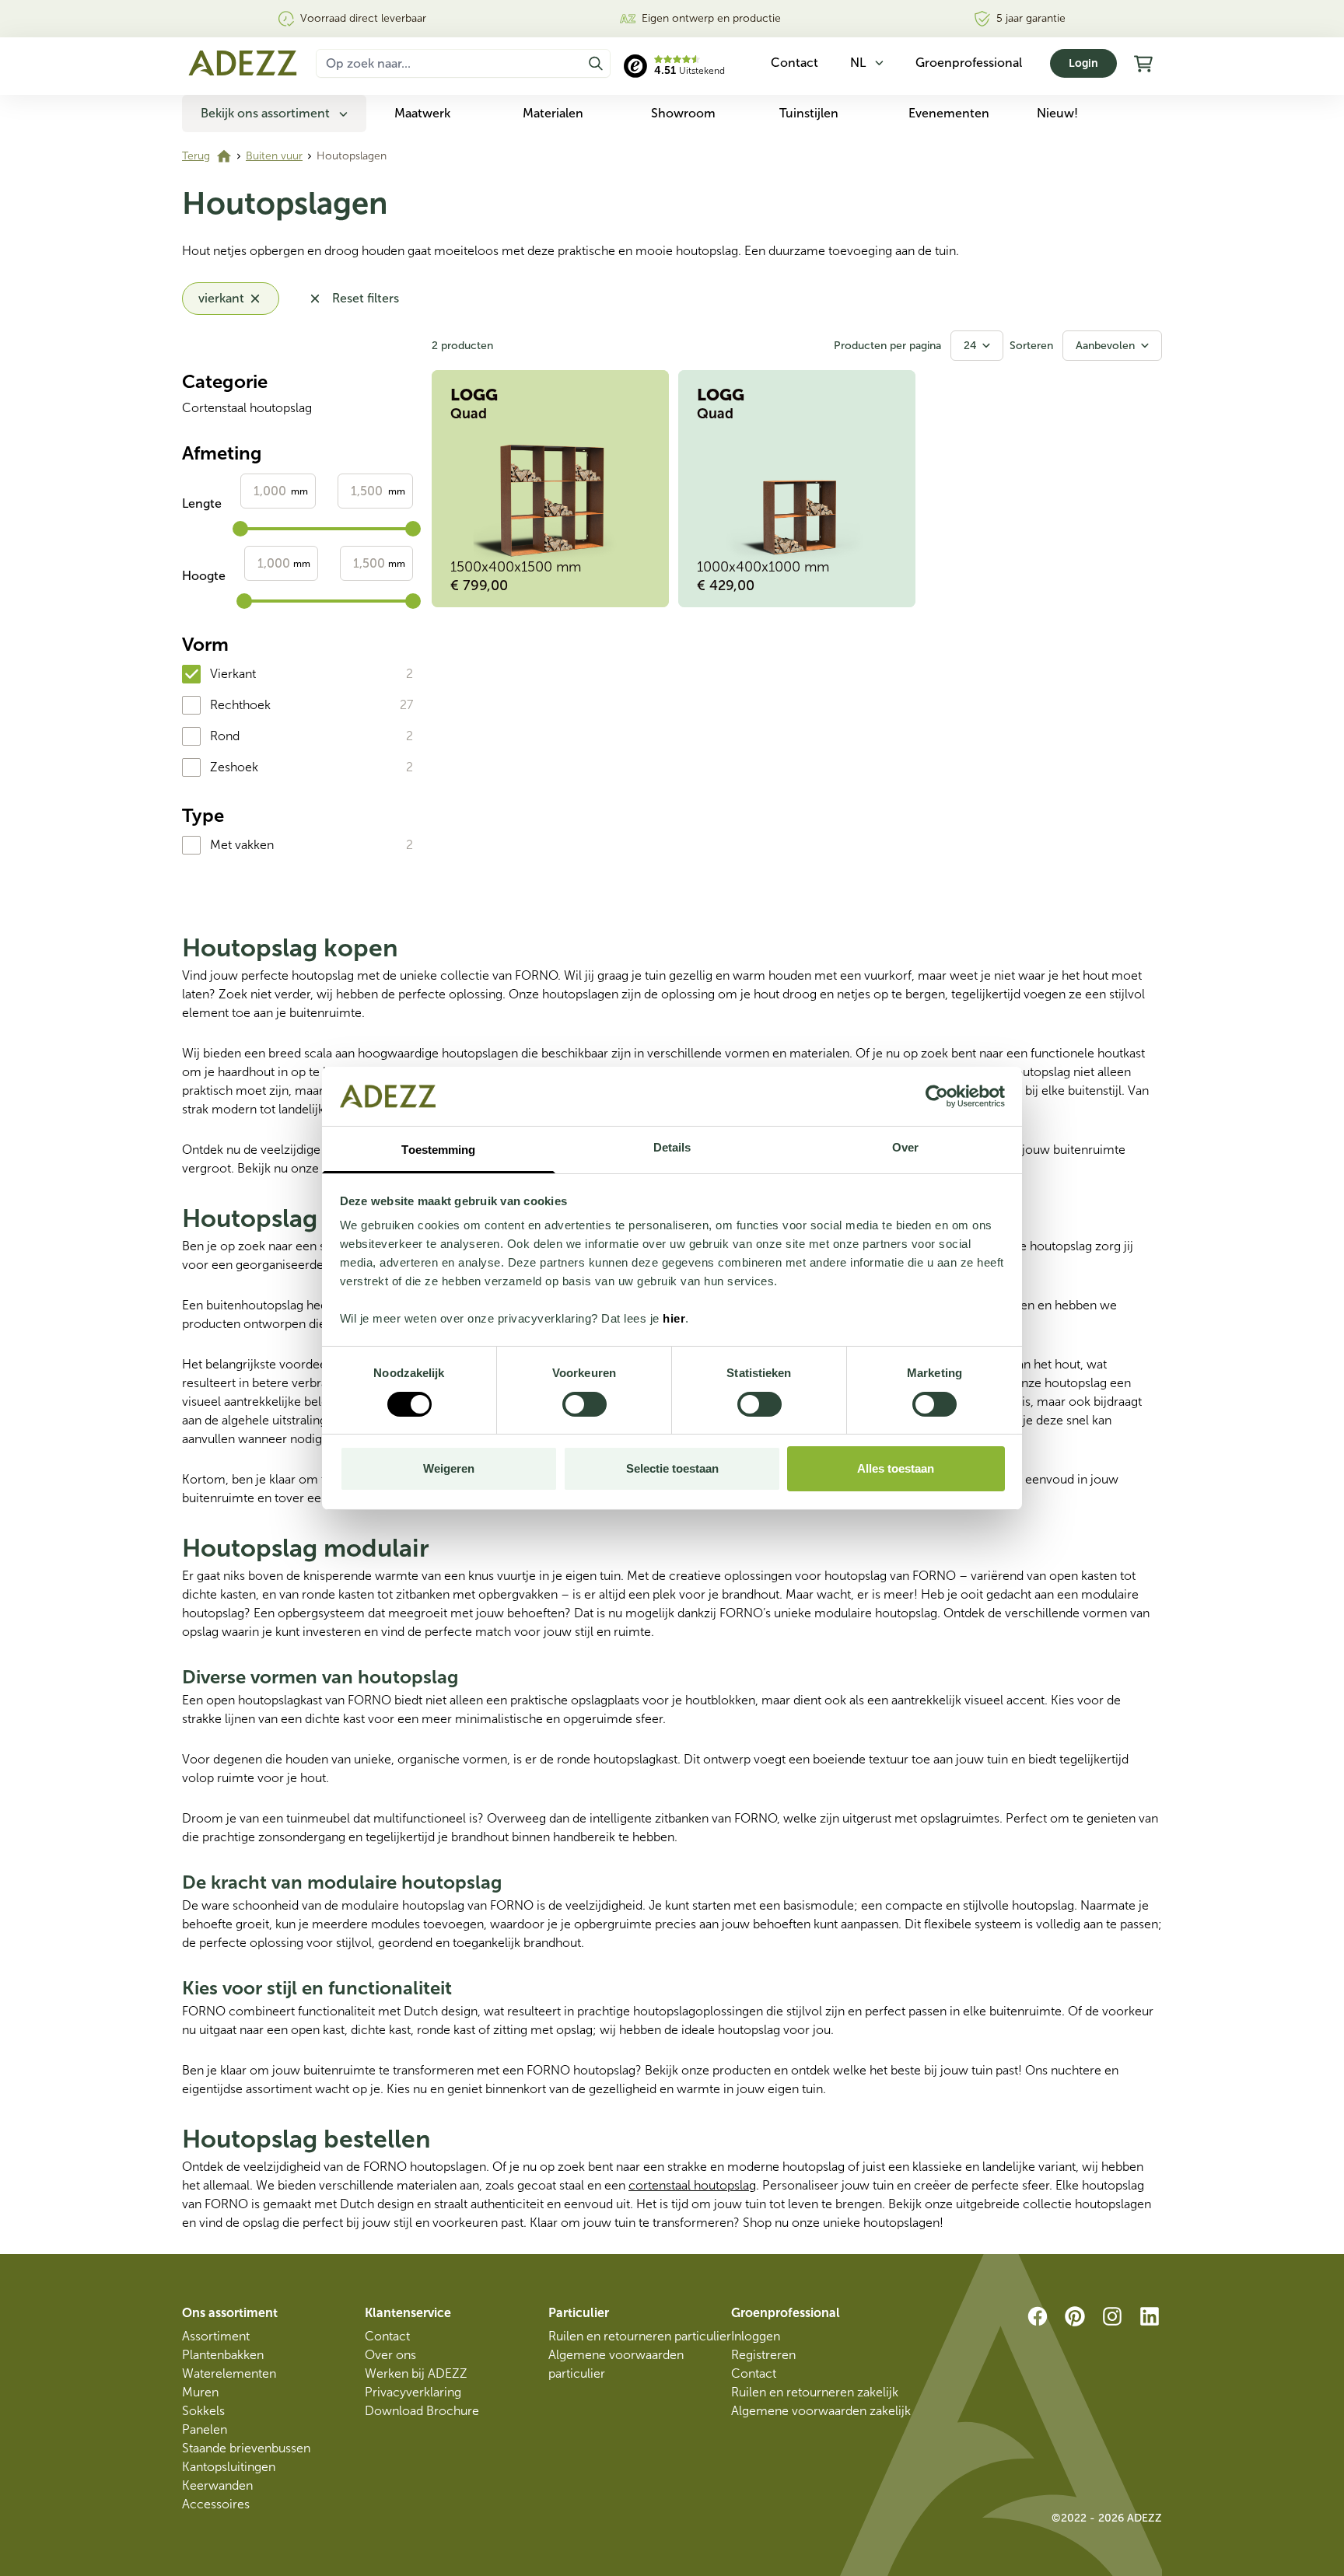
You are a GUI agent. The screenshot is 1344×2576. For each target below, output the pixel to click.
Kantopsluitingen (229, 2467)
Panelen (205, 2429)
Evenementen (949, 113)
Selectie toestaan (672, 1468)
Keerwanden (217, 2485)
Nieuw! (1057, 113)
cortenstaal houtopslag (692, 2185)
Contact (387, 2336)
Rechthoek (240, 705)
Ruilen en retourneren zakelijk (815, 2392)
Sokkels (203, 2411)
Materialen (553, 113)
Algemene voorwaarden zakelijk (821, 2411)
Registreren (763, 2355)
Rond (225, 736)
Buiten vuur (274, 156)
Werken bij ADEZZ (416, 2373)
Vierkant (233, 674)
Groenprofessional (969, 63)
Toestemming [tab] (438, 1150)
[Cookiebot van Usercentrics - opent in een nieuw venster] (937, 1096)
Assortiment (216, 2336)
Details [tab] (672, 1147)
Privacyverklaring (413, 2392)
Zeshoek (234, 767)
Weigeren (449, 1468)
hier (674, 1318)
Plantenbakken (223, 2355)
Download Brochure (422, 2411)
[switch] (584, 1404)
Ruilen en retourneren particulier (640, 2336)
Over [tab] (905, 1147)
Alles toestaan (896, 1468)
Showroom (683, 113)
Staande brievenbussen (246, 2448)
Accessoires (216, 2504)
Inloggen (756, 2336)
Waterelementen (229, 2373)
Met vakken (242, 845)
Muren (200, 2392)
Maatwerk (422, 113)
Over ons (390, 2355)
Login (1083, 63)
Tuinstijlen (809, 113)
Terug (196, 156)
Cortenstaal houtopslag (247, 408)
